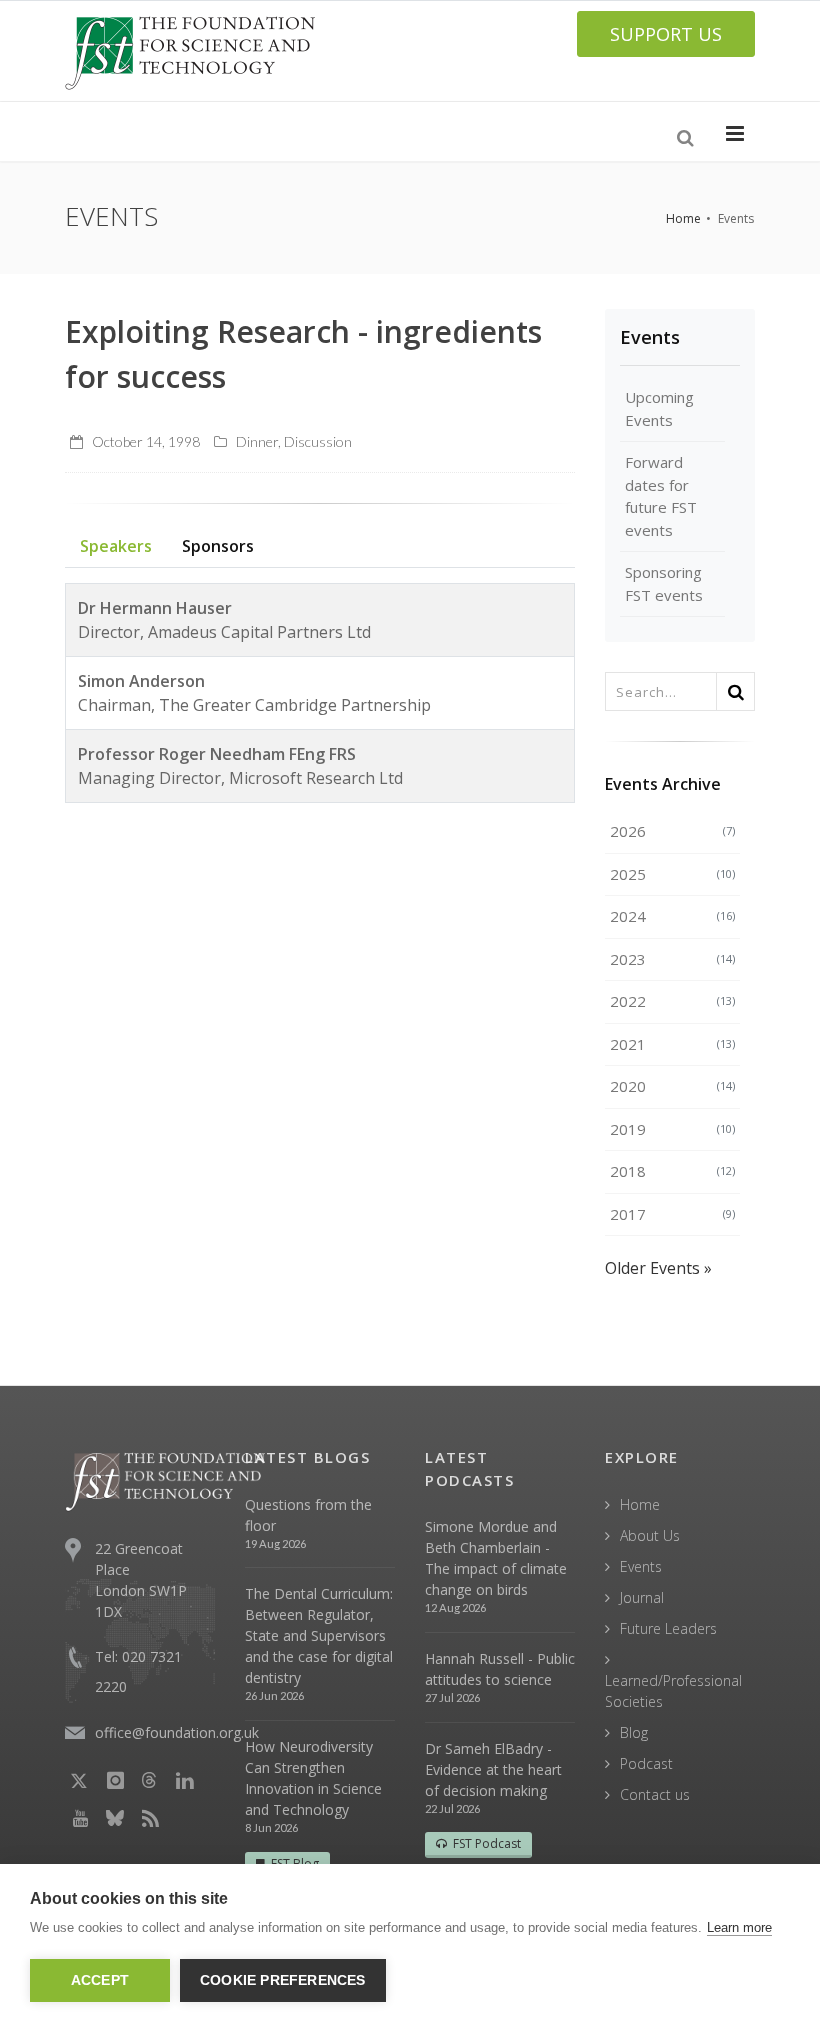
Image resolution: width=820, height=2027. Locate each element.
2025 (672, 874)
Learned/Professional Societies (673, 1691)
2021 (672, 1044)
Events (650, 337)
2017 (672, 1214)
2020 (672, 1086)
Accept (100, 1980)
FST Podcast (487, 1843)
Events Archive (663, 784)
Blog (634, 1732)
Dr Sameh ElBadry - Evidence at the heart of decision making (493, 1769)
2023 (672, 959)
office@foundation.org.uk (177, 1732)
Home (683, 218)
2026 (672, 831)
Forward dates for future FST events (661, 496)
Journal (642, 1597)
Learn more (739, 1927)
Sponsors (218, 546)
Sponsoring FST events (664, 583)
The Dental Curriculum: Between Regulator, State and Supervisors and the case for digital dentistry (319, 1635)
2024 (672, 916)
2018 (672, 1171)
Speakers (116, 546)
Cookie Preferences (283, 1980)
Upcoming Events (659, 408)
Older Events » (658, 1268)
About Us (650, 1535)
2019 (672, 1129)
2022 (672, 1001)
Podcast (646, 1763)
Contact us (655, 1794)
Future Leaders (668, 1628)
